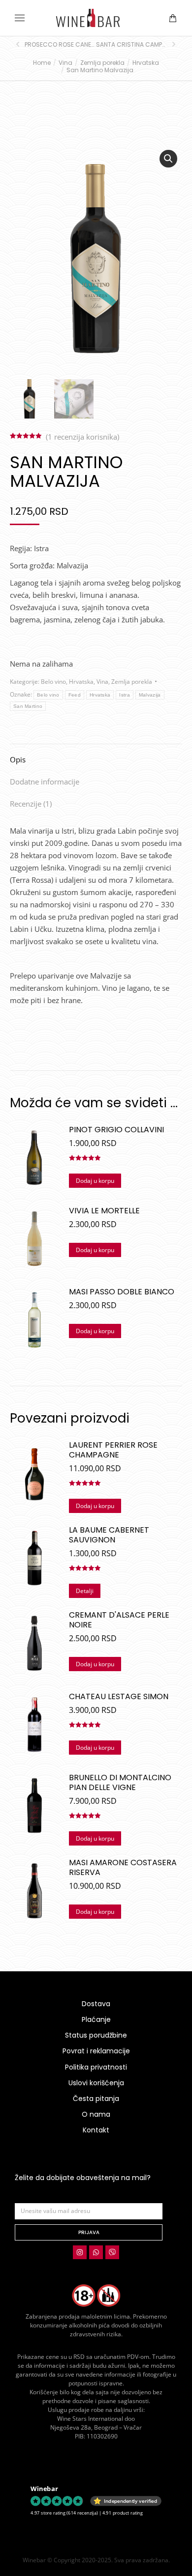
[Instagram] (80, 2252)
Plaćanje (96, 2019)
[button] (146, 8)
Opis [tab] (18, 759)
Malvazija (150, 695)
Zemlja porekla (132, 682)
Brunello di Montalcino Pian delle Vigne (120, 1783)
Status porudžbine (96, 2035)
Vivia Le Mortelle (104, 1211)
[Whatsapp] (96, 2252)
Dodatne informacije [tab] (45, 782)
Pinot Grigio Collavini (116, 1130)
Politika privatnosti (96, 2067)
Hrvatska (81, 682)
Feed (75, 695)
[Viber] (112, 2252)
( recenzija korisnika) (82, 437)
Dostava (96, 2004)
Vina (102, 682)
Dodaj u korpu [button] (95, 1181)
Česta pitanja (96, 2099)
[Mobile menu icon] (20, 18)
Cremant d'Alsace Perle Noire (119, 1620)
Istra (125, 695)
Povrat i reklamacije (96, 2051)
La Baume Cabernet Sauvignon (109, 1535)
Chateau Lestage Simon (119, 1697)
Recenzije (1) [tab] (31, 804)
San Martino (28, 706)
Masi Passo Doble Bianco (122, 1292)
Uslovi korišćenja (96, 2083)
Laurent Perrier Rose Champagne (113, 1450)
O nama (96, 2114)
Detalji (85, 1591)
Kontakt (96, 2130)
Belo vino (53, 682)
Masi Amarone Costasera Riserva (123, 1868)
